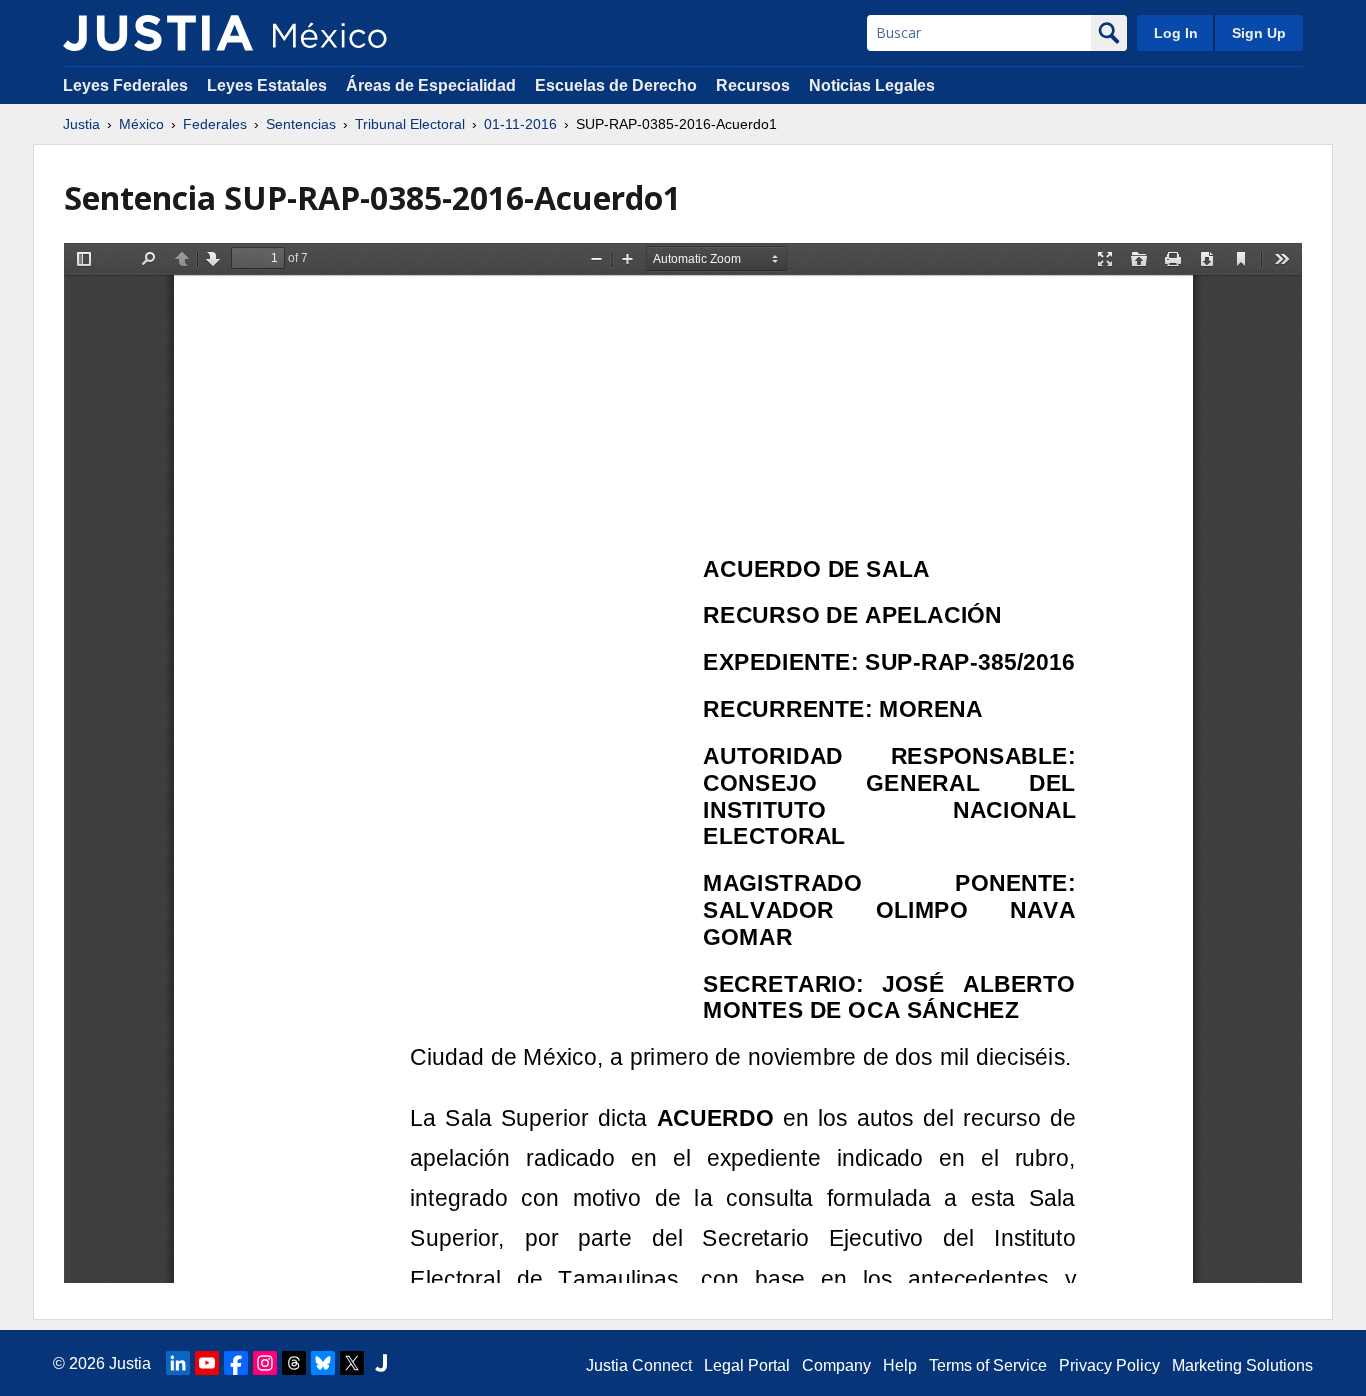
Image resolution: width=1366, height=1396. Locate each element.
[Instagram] (265, 1363)
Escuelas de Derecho (616, 85)
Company (836, 1365)
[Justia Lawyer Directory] (381, 1363)
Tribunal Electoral (410, 124)
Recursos (753, 85)
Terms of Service (988, 1365)
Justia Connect (639, 1365)
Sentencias (301, 124)
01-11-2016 (520, 124)
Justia (81, 124)
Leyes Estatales (267, 85)
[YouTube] (207, 1363)
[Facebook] (236, 1363)
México (141, 124)
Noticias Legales (872, 85)
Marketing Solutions (1242, 1365)
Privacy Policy (1109, 1365)
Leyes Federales (125, 85)
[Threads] (294, 1363)
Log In (1176, 33)
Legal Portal (747, 1365)
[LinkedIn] (178, 1363)
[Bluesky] (323, 1363)
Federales (215, 124)
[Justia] (158, 33)
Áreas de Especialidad (431, 85)
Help (900, 1365)
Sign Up (1259, 33)
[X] (352, 1363)
